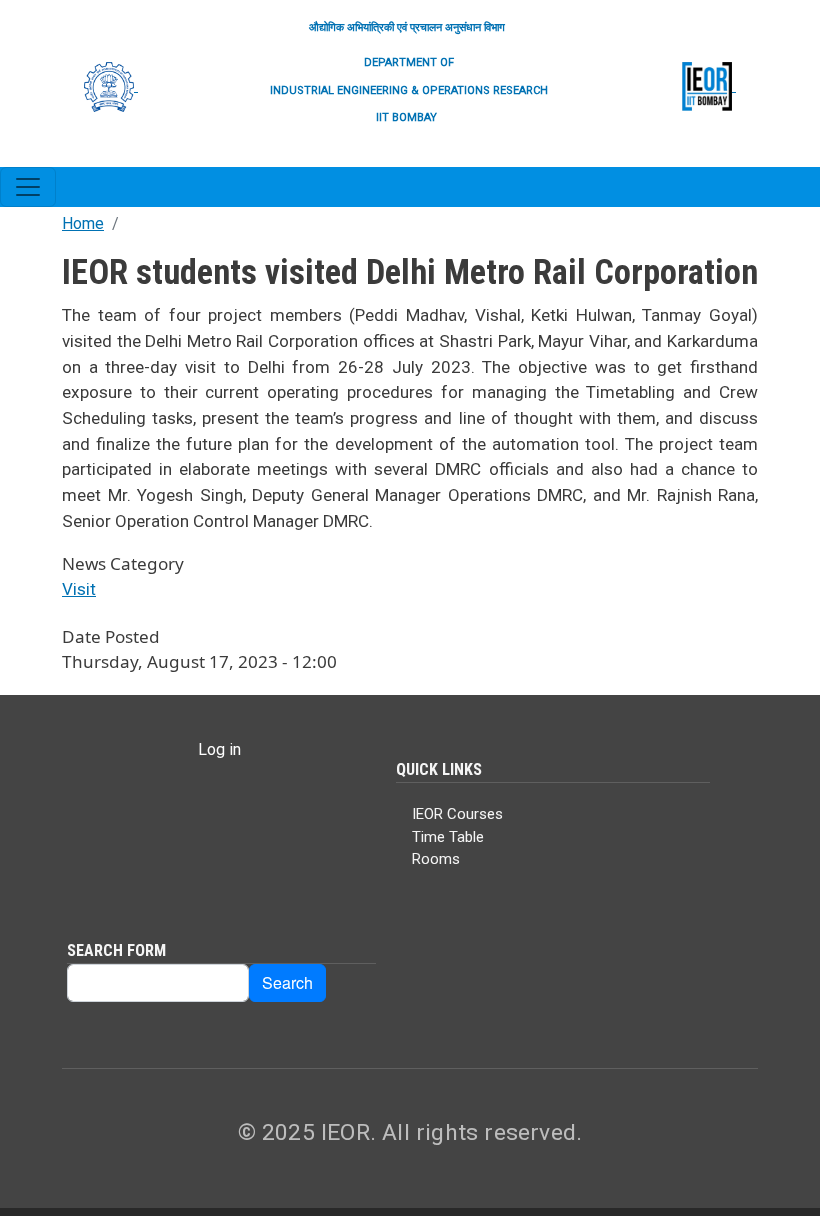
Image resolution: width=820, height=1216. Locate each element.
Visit (79, 589)
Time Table (448, 837)
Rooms (436, 859)
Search (287, 982)
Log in (219, 749)
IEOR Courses (457, 814)
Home (83, 223)
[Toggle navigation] (28, 187)
